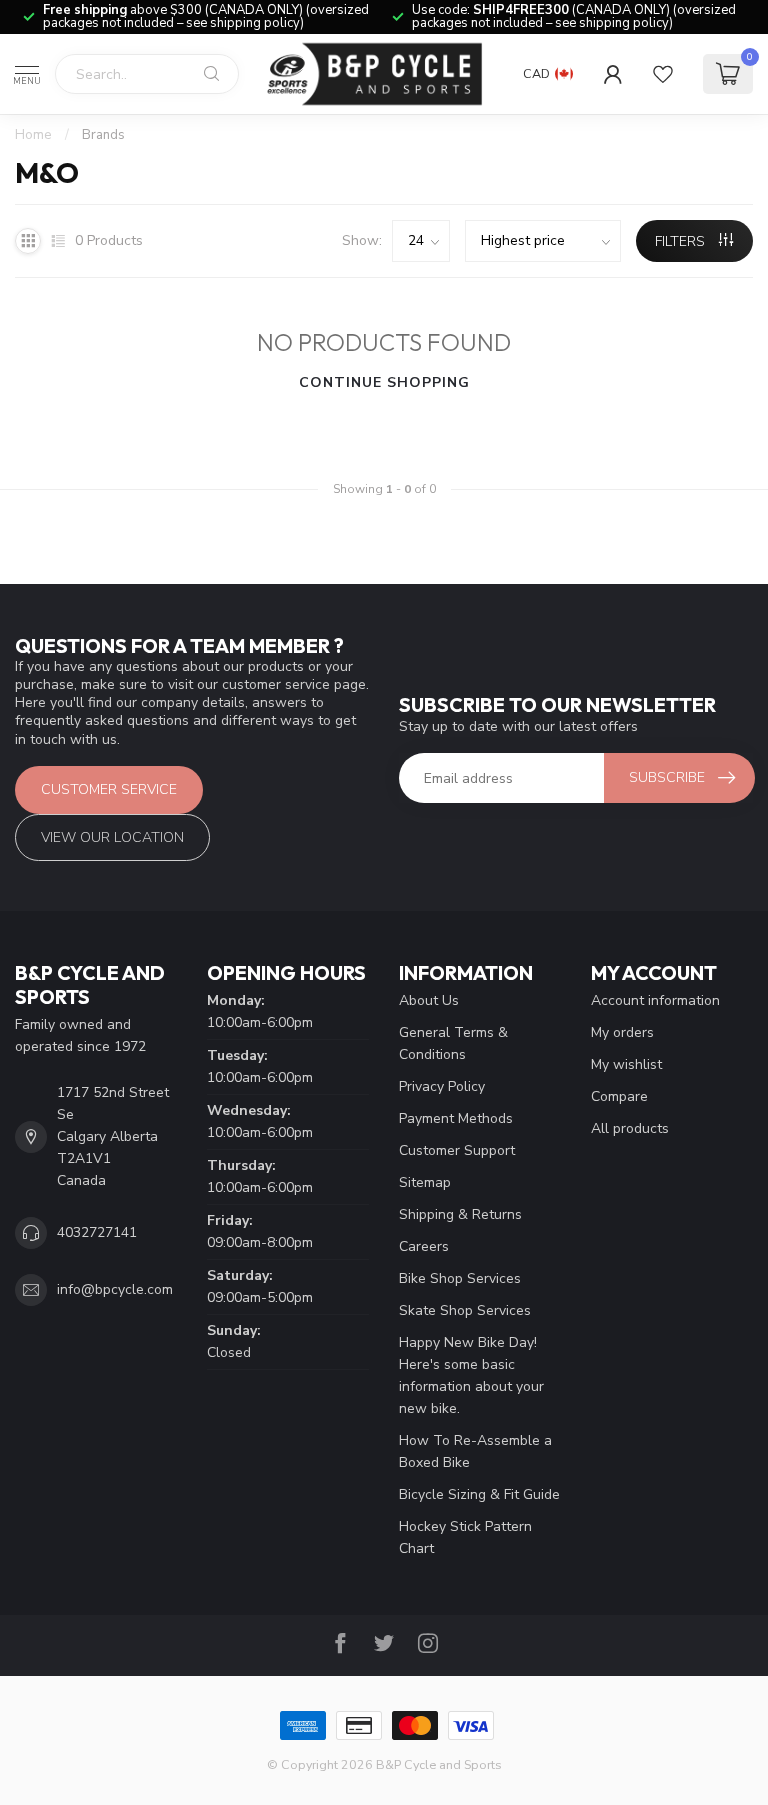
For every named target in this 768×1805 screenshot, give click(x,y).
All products (630, 1128)
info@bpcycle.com (115, 1289)
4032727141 (97, 1232)
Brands (103, 135)
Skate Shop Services (465, 1310)
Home (33, 135)
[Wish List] (663, 74)
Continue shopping (384, 382)
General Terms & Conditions (453, 1043)
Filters (682, 241)
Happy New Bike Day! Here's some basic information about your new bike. (471, 1375)
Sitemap (425, 1182)
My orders (622, 1032)
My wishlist (626, 1064)
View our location (112, 837)
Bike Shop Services (460, 1278)
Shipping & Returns (460, 1214)
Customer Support (457, 1150)
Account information (655, 1000)
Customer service (109, 789)
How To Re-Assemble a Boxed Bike (475, 1451)
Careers (424, 1246)
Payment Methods (456, 1118)
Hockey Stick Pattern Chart (465, 1537)
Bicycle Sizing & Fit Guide (479, 1494)
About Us (429, 1000)
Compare (619, 1096)
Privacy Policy (442, 1086)
